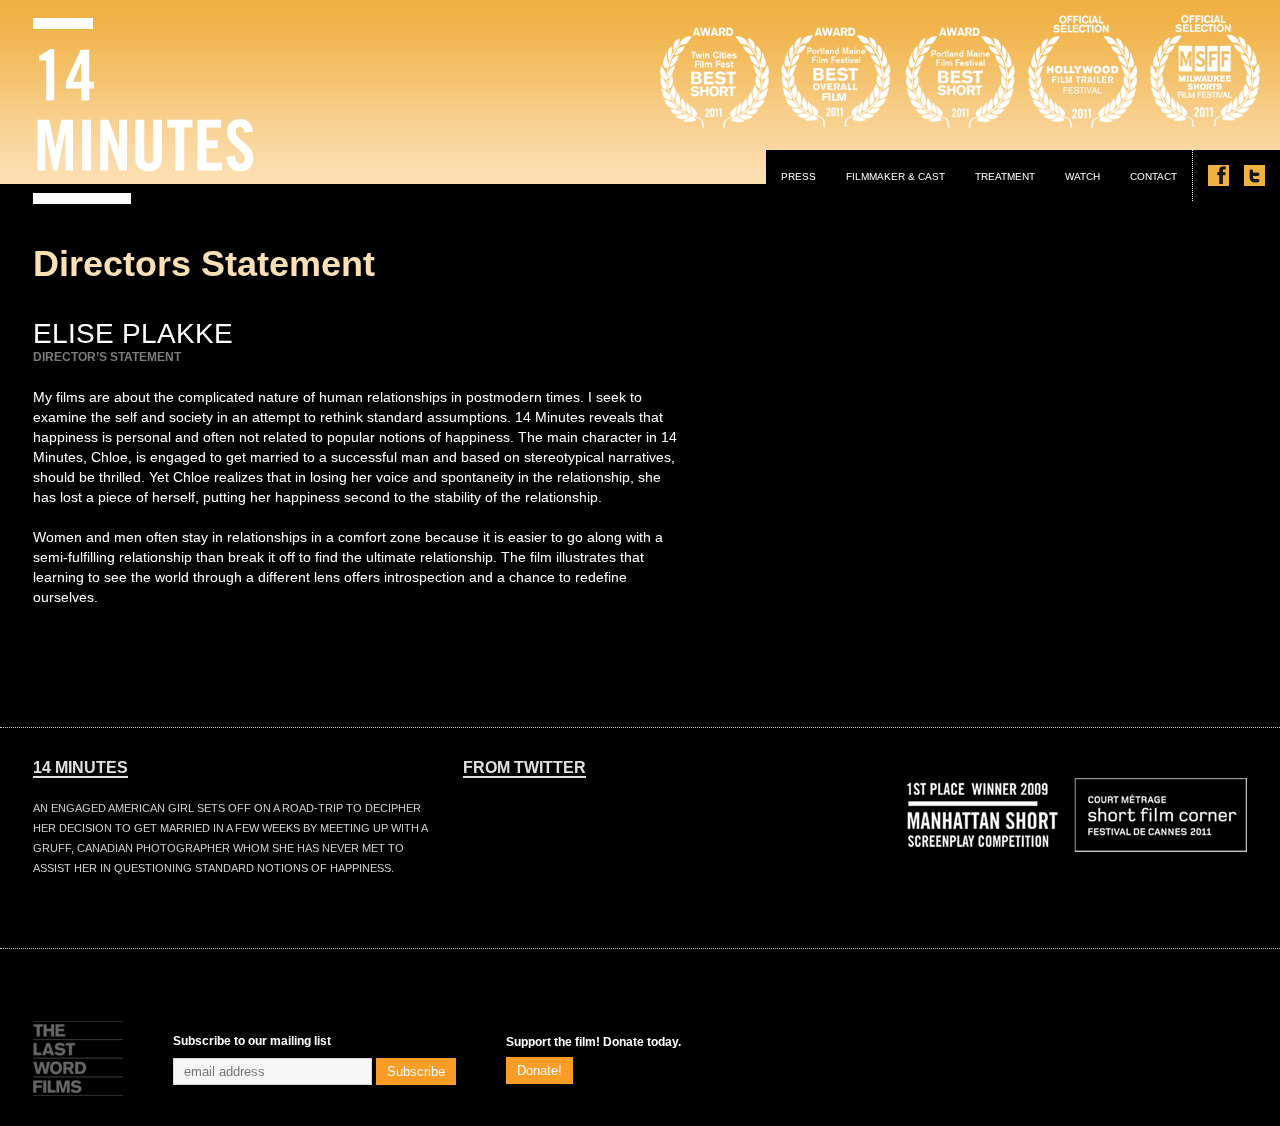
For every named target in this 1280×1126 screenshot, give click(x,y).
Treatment (1005, 176)
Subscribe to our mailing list (252, 1041)
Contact (1153, 176)
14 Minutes (143, 111)
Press (798, 176)
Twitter (1254, 175)
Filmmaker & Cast (895, 176)
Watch (1082, 176)
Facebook (1218, 175)
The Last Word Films (78, 1058)
